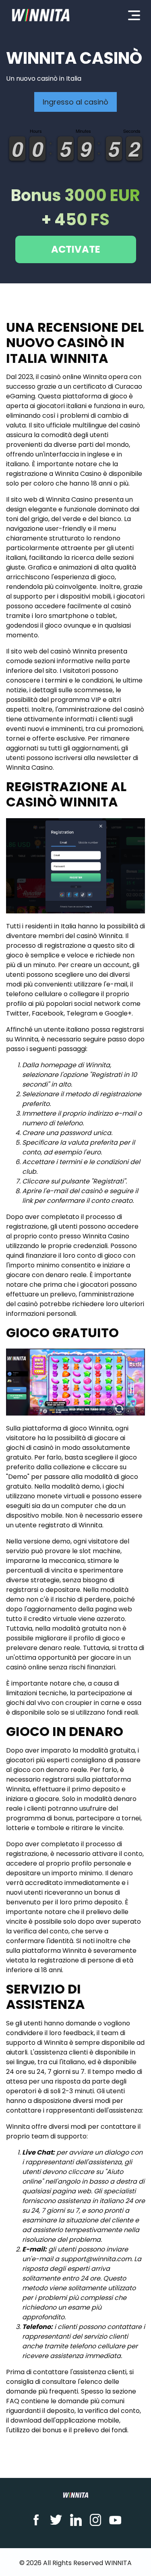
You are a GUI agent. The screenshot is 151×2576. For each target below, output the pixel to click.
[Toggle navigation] (134, 15)
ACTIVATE (76, 249)
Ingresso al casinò (75, 102)
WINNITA (118, 2563)
